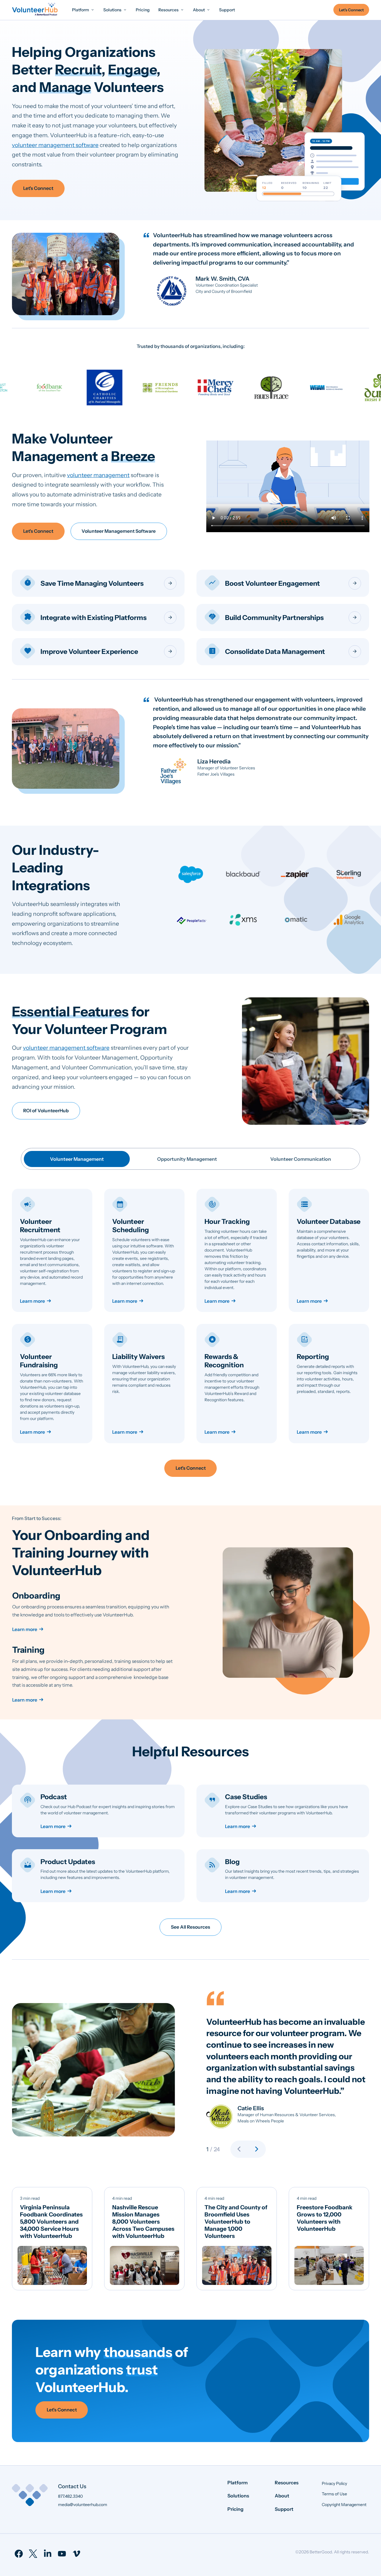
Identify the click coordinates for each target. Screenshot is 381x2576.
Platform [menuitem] (238, 2483)
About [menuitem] (282, 2496)
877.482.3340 (70, 2496)
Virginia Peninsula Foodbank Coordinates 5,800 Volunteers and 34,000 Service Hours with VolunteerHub (51, 2222)
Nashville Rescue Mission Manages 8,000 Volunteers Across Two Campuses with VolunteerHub (143, 2222)
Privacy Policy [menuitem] (334, 2483)
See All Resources (190, 1927)
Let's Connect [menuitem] (351, 10)
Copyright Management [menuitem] (344, 2505)
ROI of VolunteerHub (46, 1111)
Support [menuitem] (284, 2509)
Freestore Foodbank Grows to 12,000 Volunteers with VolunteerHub (325, 2218)
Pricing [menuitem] (235, 2509)
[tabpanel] (190, 1316)
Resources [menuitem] (287, 2483)
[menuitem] (83, 10)
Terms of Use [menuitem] (334, 2494)
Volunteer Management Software (119, 531)
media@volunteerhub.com (83, 2505)
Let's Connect (38, 188)
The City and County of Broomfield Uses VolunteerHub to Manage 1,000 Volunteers (236, 2222)
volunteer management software (55, 145)
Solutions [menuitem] (238, 2496)
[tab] (77, 1159)
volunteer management (98, 475)
